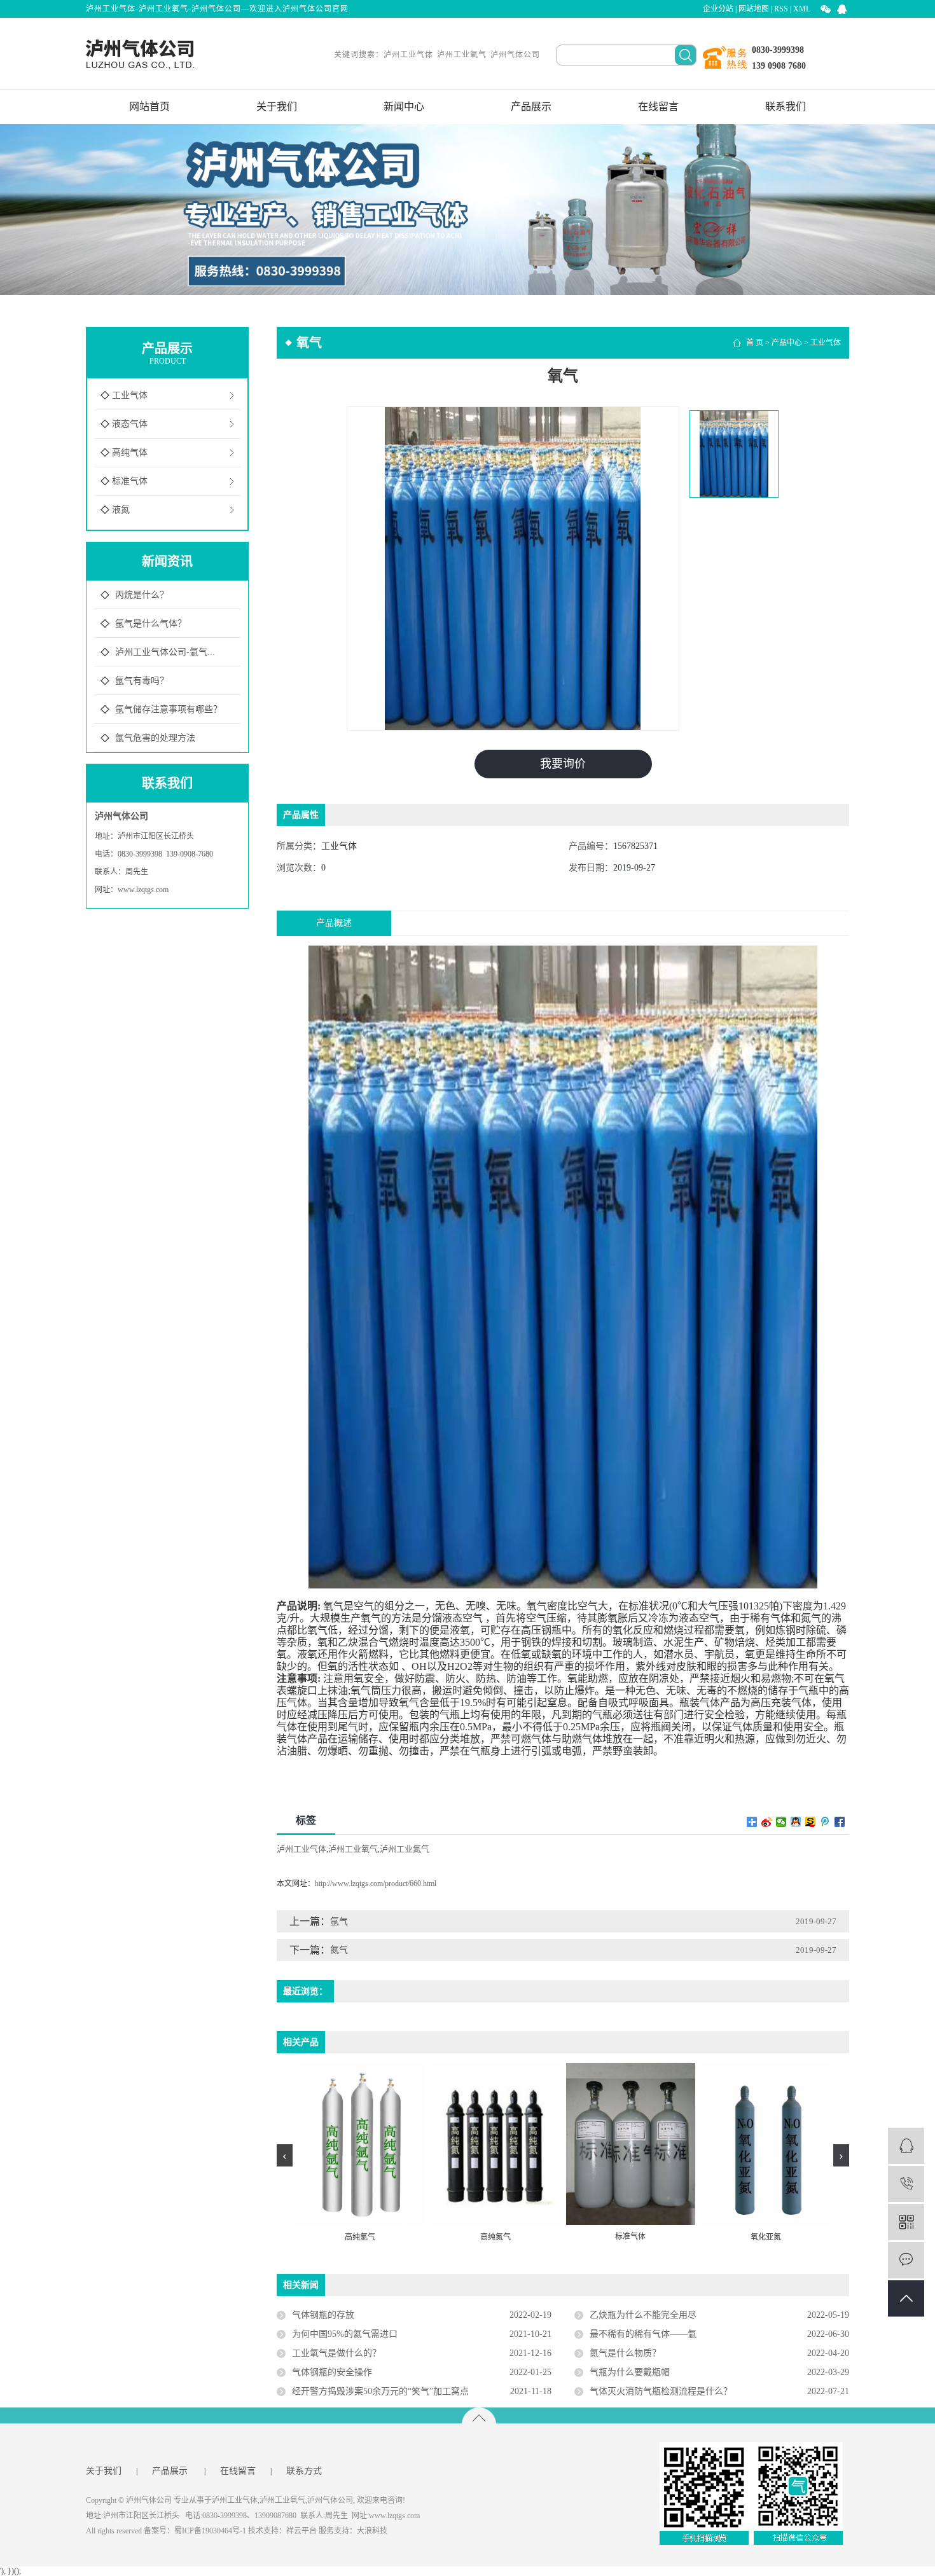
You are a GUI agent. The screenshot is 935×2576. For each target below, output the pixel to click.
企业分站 (718, 9)
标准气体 (130, 481)
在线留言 (658, 107)
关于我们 (277, 107)
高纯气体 (130, 452)
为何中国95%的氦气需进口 (345, 2334)
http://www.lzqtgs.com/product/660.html (376, 1884)
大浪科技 (372, 2531)
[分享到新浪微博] (767, 1822)
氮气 (339, 1950)
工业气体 (130, 395)
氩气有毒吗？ (142, 681)
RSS (781, 9)
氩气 (339, 1921)
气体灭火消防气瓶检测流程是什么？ (661, 2391)
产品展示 (531, 107)
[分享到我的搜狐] (811, 1822)
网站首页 (149, 107)
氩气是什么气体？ (151, 623)
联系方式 (304, 2471)
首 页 (755, 343)
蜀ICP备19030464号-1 (210, 2531)
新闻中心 (404, 107)
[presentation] (285, 2155)
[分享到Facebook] (840, 1822)
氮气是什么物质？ (625, 2353)
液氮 (121, 510)
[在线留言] (906, 2260)
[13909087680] (906, 2184)
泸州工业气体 (408, 55)
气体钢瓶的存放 (323, 2315)
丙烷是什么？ (142, 595)
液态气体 (130, 424)
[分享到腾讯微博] (825, 1822)
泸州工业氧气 (462, 55)
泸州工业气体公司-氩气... (165, 652)
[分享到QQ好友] (796, 1822)
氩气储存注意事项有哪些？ (169, 709)
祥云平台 (301, 2531)
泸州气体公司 (515, 55)
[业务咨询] (906, 2146)
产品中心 (787, 343)
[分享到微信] (781, 1822)
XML (802, 9)
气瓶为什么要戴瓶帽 (630, 2372)
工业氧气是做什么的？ (336, 2353)
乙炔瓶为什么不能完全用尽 (643, 2315)
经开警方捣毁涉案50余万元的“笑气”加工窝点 (380, 2391)
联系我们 (786, 107)
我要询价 (563, 764)
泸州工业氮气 (405, 1849)
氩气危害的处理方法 (155, 738)
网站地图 (754, 9)
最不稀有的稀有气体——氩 (643, 2334)
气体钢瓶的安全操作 (332, 2372)
